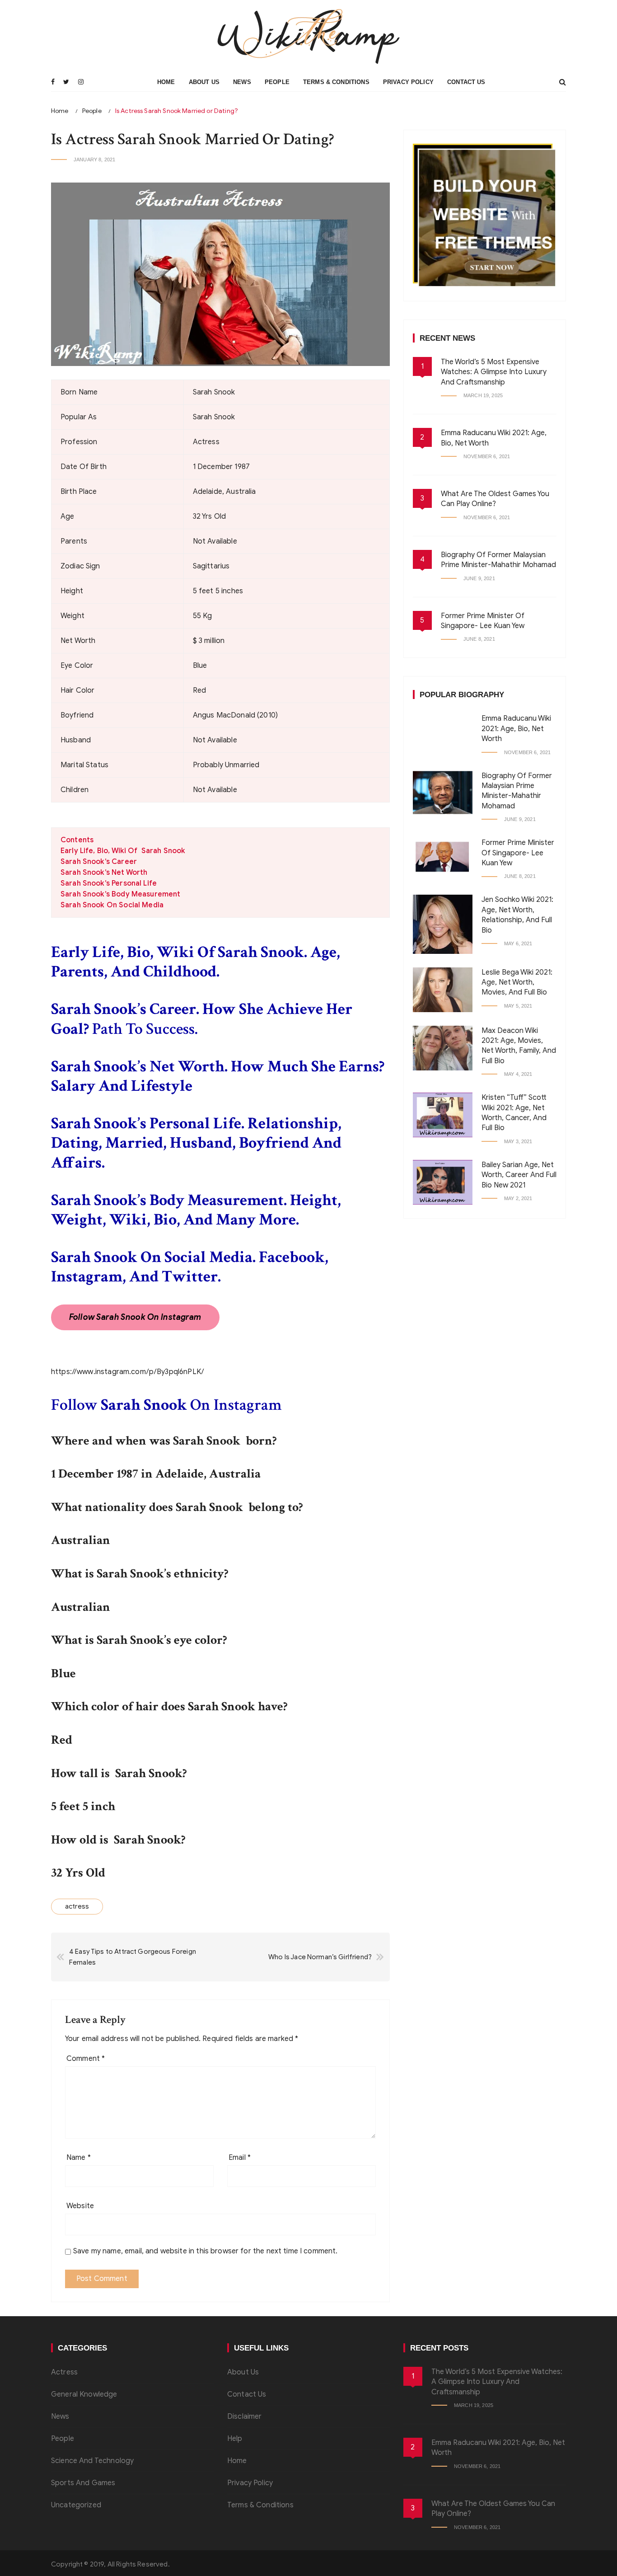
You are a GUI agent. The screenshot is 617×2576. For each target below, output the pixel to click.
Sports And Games (83, 2483)
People (277, 82)
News (242, 82)
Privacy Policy (408, 82)
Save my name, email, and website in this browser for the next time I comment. (206, 2251)
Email (240, 2158)
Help (235, 2439)
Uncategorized (76, 2505)
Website (80, 2206)
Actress (64, 2372)
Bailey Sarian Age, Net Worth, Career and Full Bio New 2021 (519, 1175)
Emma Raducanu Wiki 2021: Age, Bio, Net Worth (516, 729)
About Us (204, 82)
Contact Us (466, 82)
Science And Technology (92, 2461)
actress (77, 1906)
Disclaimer (245, 2416)
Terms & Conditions (336, 82)
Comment (86, 2059)
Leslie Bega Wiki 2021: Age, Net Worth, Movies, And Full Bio (517, 983)
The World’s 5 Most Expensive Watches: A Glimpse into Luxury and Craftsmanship (494, 372)
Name (79, 2158)
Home (166, 82)
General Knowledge (84, 2394)
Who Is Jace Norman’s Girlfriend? (320, 1957)
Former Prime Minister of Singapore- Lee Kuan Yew (518, 853)
